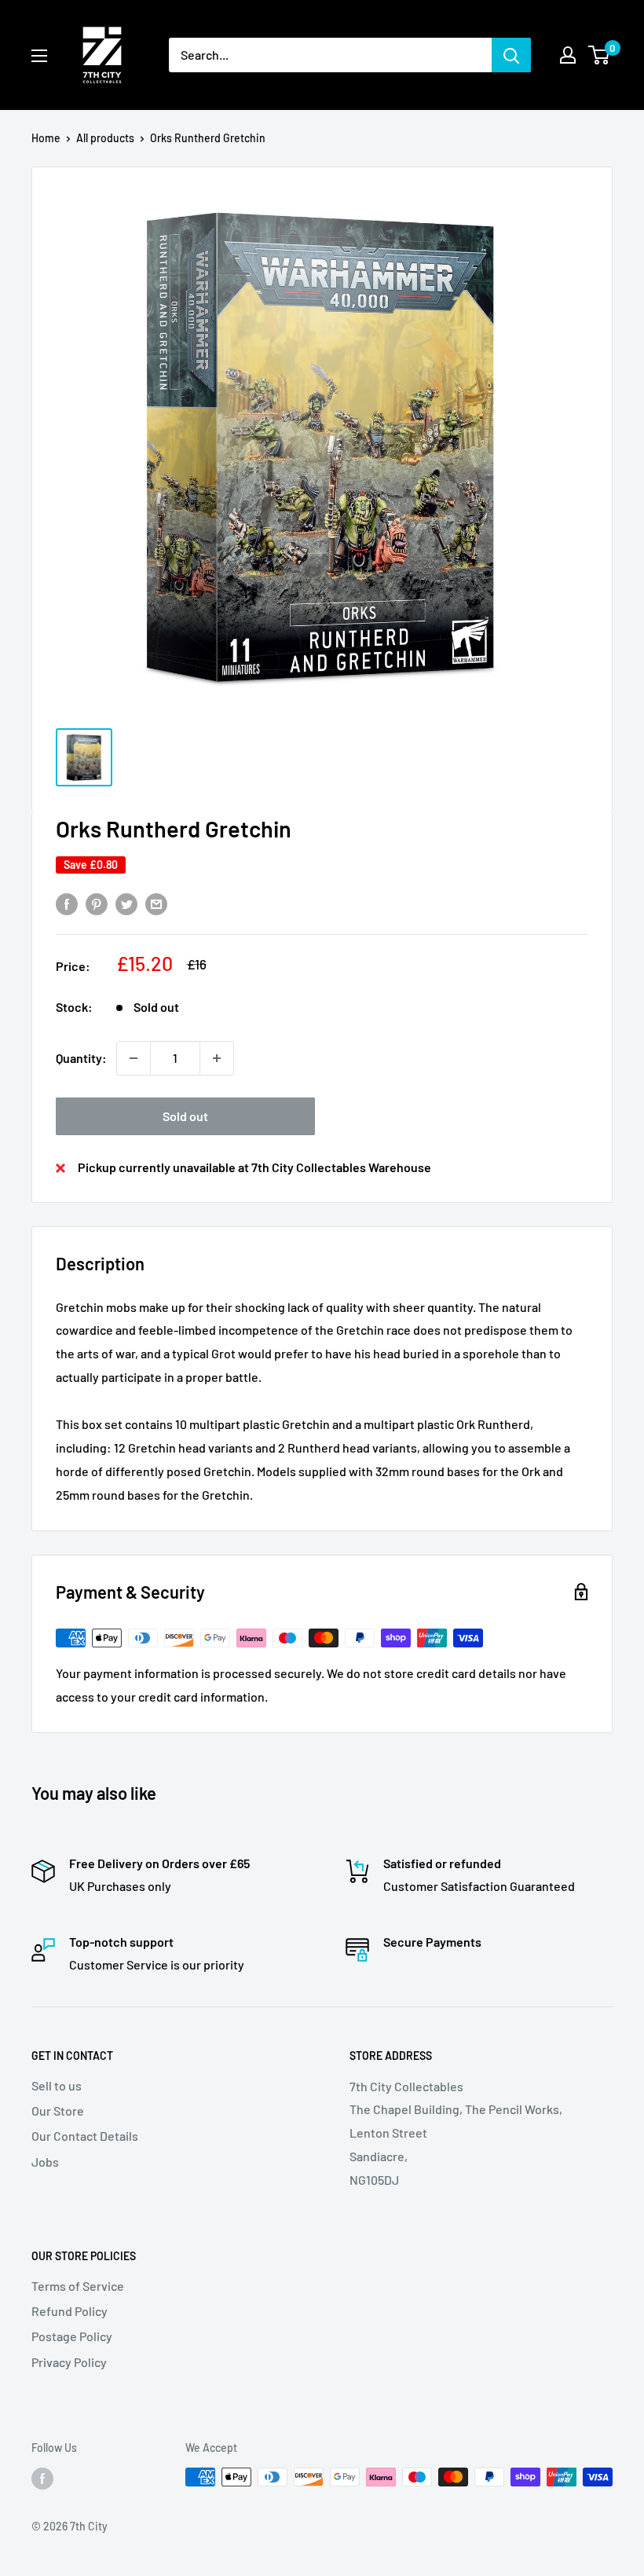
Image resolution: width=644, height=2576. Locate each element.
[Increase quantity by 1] (217, 1058)
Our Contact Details (85, 2136)
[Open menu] (39, 56)
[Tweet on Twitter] (126, 903)
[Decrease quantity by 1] (134, 1058)
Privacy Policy (69, 2362)
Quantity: (81, 1058)
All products (105, 138)
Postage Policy (72, 2336)
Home (46, 138)
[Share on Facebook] (67, 903)
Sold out (185, 1116)
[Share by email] (156, 903)
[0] (600, 55)
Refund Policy (70, 2311)
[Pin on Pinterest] (97, 903)
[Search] (511, 55)
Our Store (58, 2111)
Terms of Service (78, 2286)
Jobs (45, 2162)
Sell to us (57, 2085)
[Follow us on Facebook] (42, 2479)
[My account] (568, 55)
